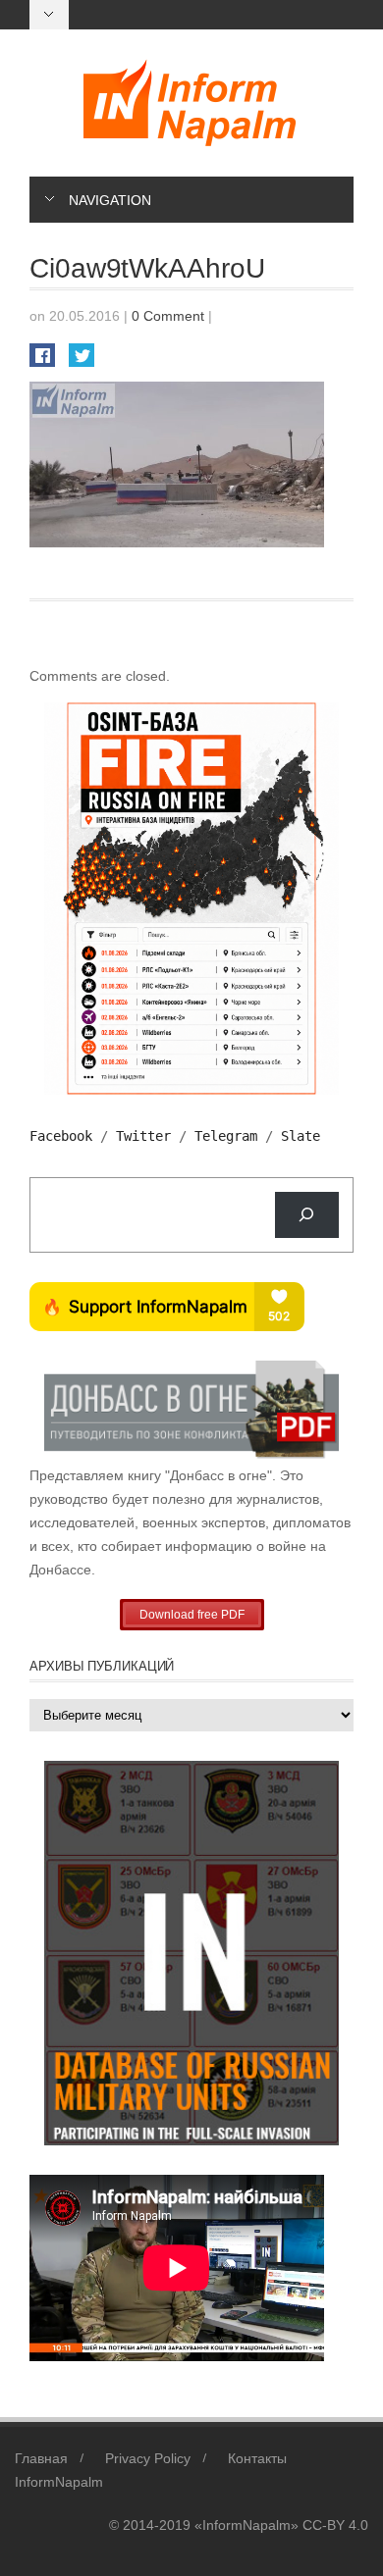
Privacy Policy (148, 2458)
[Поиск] (307, 1215)
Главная (41, 2458)
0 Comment (168, 316)
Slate (301, 1136)
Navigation (110, 200)
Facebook (61, 1136)
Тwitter (143, 1136)
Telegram (226, 1136)
